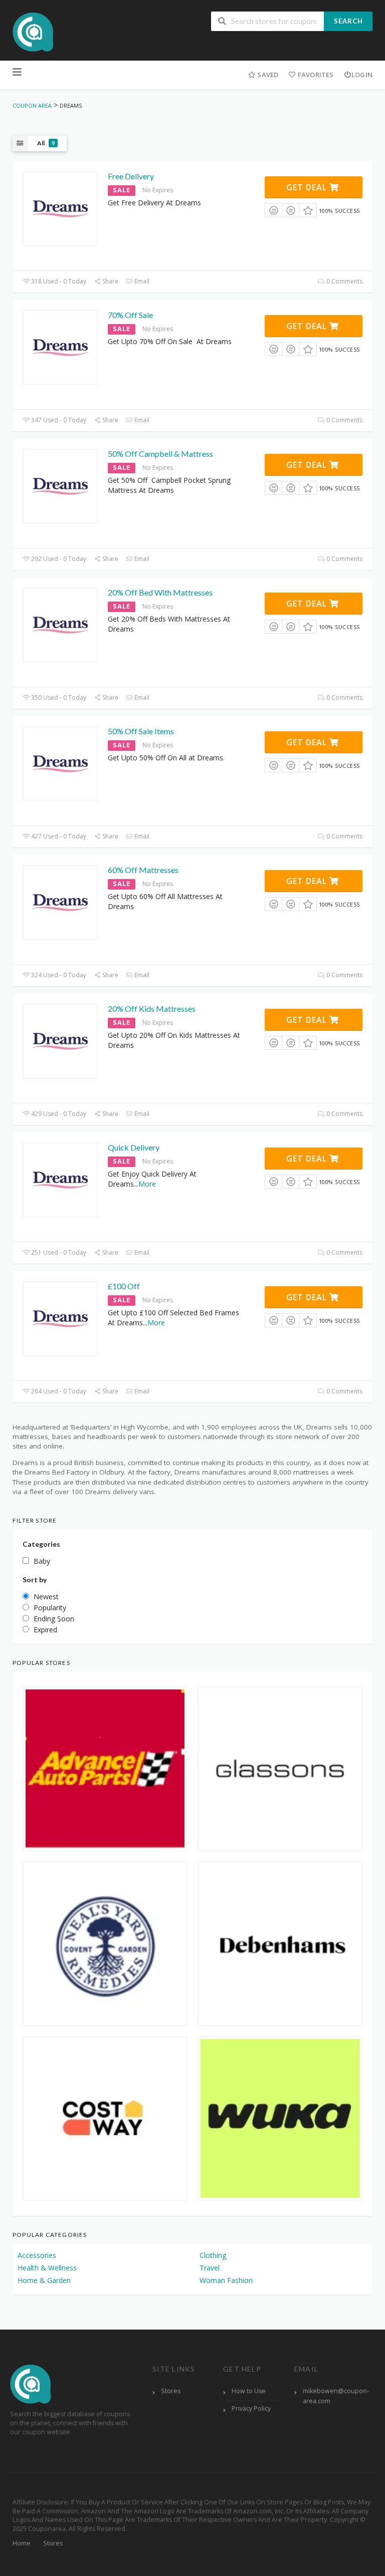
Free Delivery (131, 176)
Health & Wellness (47, 2268)
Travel (210, 2268)
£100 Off (124, 1286)
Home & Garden (44, 2280)
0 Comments (344, 281)
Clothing (213, 2255)
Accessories (37, 2255)
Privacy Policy (251, 2408)
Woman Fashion (226, 2280)
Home (22, 2543)
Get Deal (308, 187)
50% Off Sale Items (141, 731)
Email (141, 281)
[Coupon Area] (33, 31)
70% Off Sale (130, 315)
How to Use (249, 2391)
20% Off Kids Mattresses (152, 1009)
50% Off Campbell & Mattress (160, 454)
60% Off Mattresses (143, 870)
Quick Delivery (134, 1147)
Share (110, 281)
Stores (171, 2391)
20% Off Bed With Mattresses (160, 592)
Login (362, 75)
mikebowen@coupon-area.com (336, 2396)
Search (348, 21)
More (147, 1184)
